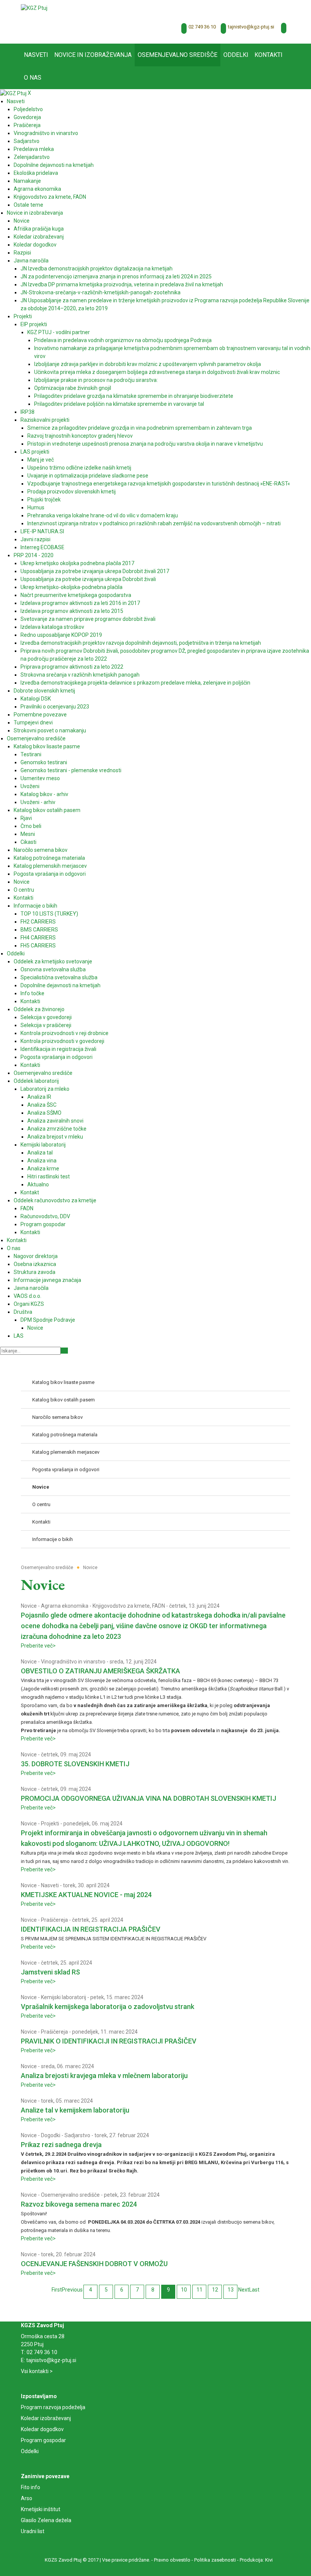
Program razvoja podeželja (53, 2407)
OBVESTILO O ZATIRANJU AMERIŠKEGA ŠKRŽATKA (101, 1671)
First (57, 2290)
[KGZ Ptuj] (34, 8)
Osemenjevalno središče (70, 2195)
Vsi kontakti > (37, 2371)
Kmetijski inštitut (41, 2509)
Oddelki (30, 2451)
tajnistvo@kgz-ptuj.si (251, 27)
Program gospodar (43, 2440)
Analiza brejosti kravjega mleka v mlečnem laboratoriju (104, 2076)
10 (184, 2290)
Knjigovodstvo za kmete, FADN (129, 1606)
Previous (72, 2290)
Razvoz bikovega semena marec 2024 (79, 2204)
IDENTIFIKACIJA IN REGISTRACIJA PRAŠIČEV (91, 1929)
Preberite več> (38, 1646)
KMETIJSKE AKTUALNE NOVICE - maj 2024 (86, 1895)
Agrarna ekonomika (65, 1606)
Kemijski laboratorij (64, 1997)
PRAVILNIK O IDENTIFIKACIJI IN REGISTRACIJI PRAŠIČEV (109, 2041)
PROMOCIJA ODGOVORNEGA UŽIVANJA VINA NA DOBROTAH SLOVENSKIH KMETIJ (148, 1798)
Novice (29, 1606)
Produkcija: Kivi (256, 2560)
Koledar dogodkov (42, 2429)
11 (199, 2290)
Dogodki (51, 2135)
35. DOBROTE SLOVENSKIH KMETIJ (75, 1764)
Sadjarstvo (77, 2135)
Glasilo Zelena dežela (46, 2520)
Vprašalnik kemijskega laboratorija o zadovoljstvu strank (108, 2007)
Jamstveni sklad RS (50, 1972)
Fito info (31, 2487)
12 (215, 2290)
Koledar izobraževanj (46, 2418)
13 (231, 2290)
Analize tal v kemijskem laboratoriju (75, 2110)
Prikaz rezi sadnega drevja (61, 2145)
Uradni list (33, 2531)
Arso (27, 2498)
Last (254, 2290)
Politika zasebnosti (215, 2560)
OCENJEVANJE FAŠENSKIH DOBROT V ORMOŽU (94, 2264)
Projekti (50, 1824)
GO (64, 1351)
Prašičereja (54, 1920)
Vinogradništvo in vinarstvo (73, 1662)
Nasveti (50, 1885)
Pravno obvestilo (172, 2560)
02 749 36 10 (202, 27)
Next (244, 2290)
